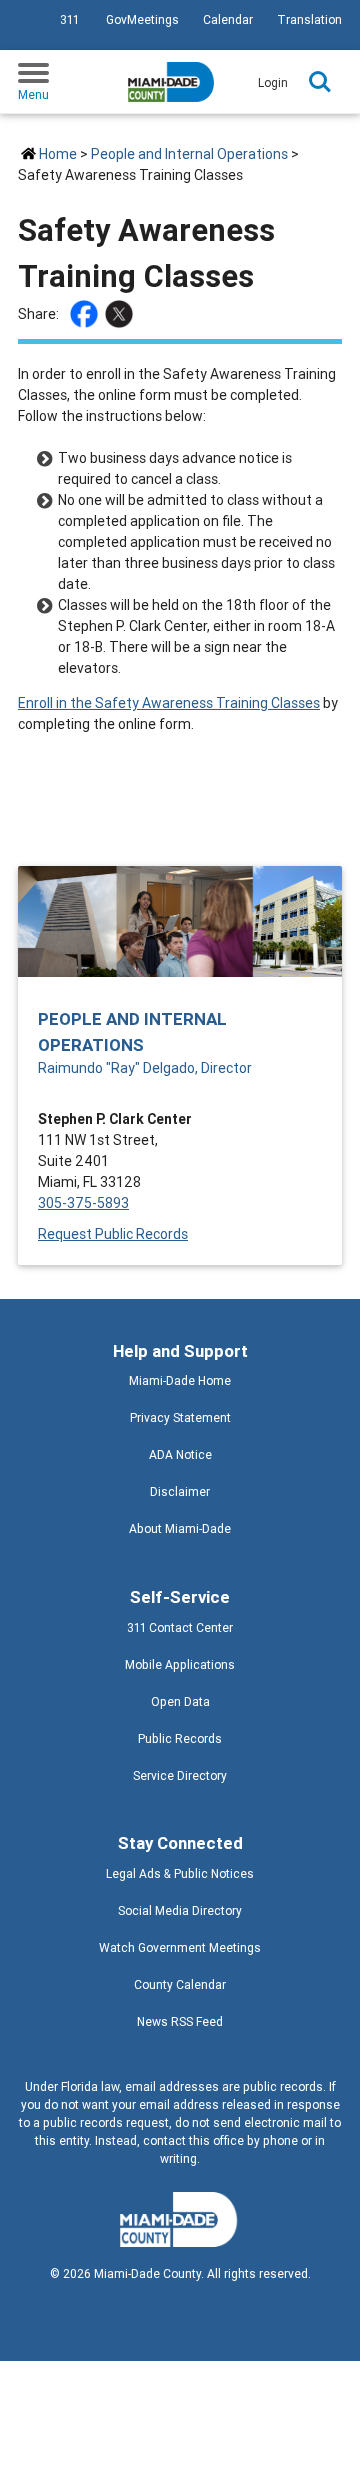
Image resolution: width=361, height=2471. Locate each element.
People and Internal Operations (189, 154)
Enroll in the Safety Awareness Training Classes (169, 703)
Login (273, 82)
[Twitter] (121, 314)
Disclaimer (180, 1491)
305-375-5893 (83, 1203)
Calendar (228, 19)
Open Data (180, 1701)
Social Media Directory (180, 1910)
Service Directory (180, 1775)
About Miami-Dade (180, 1528)
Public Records (180, 1738)
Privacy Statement (180, 1417)
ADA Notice (180, 1454)
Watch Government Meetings (180, 1947)
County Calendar (180, 1984)
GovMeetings (142, 19)
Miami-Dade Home (180, 1380)
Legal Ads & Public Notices (180, 1873)
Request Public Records (113, 1234)
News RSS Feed (180, 2021)
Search (320, 82)
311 (69, 19)
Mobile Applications (180, 1664)
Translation (309, 19)
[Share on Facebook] (86, 314)
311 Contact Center (180, 1627)
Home (58, 154)
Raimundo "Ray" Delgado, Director (145, 1068)
